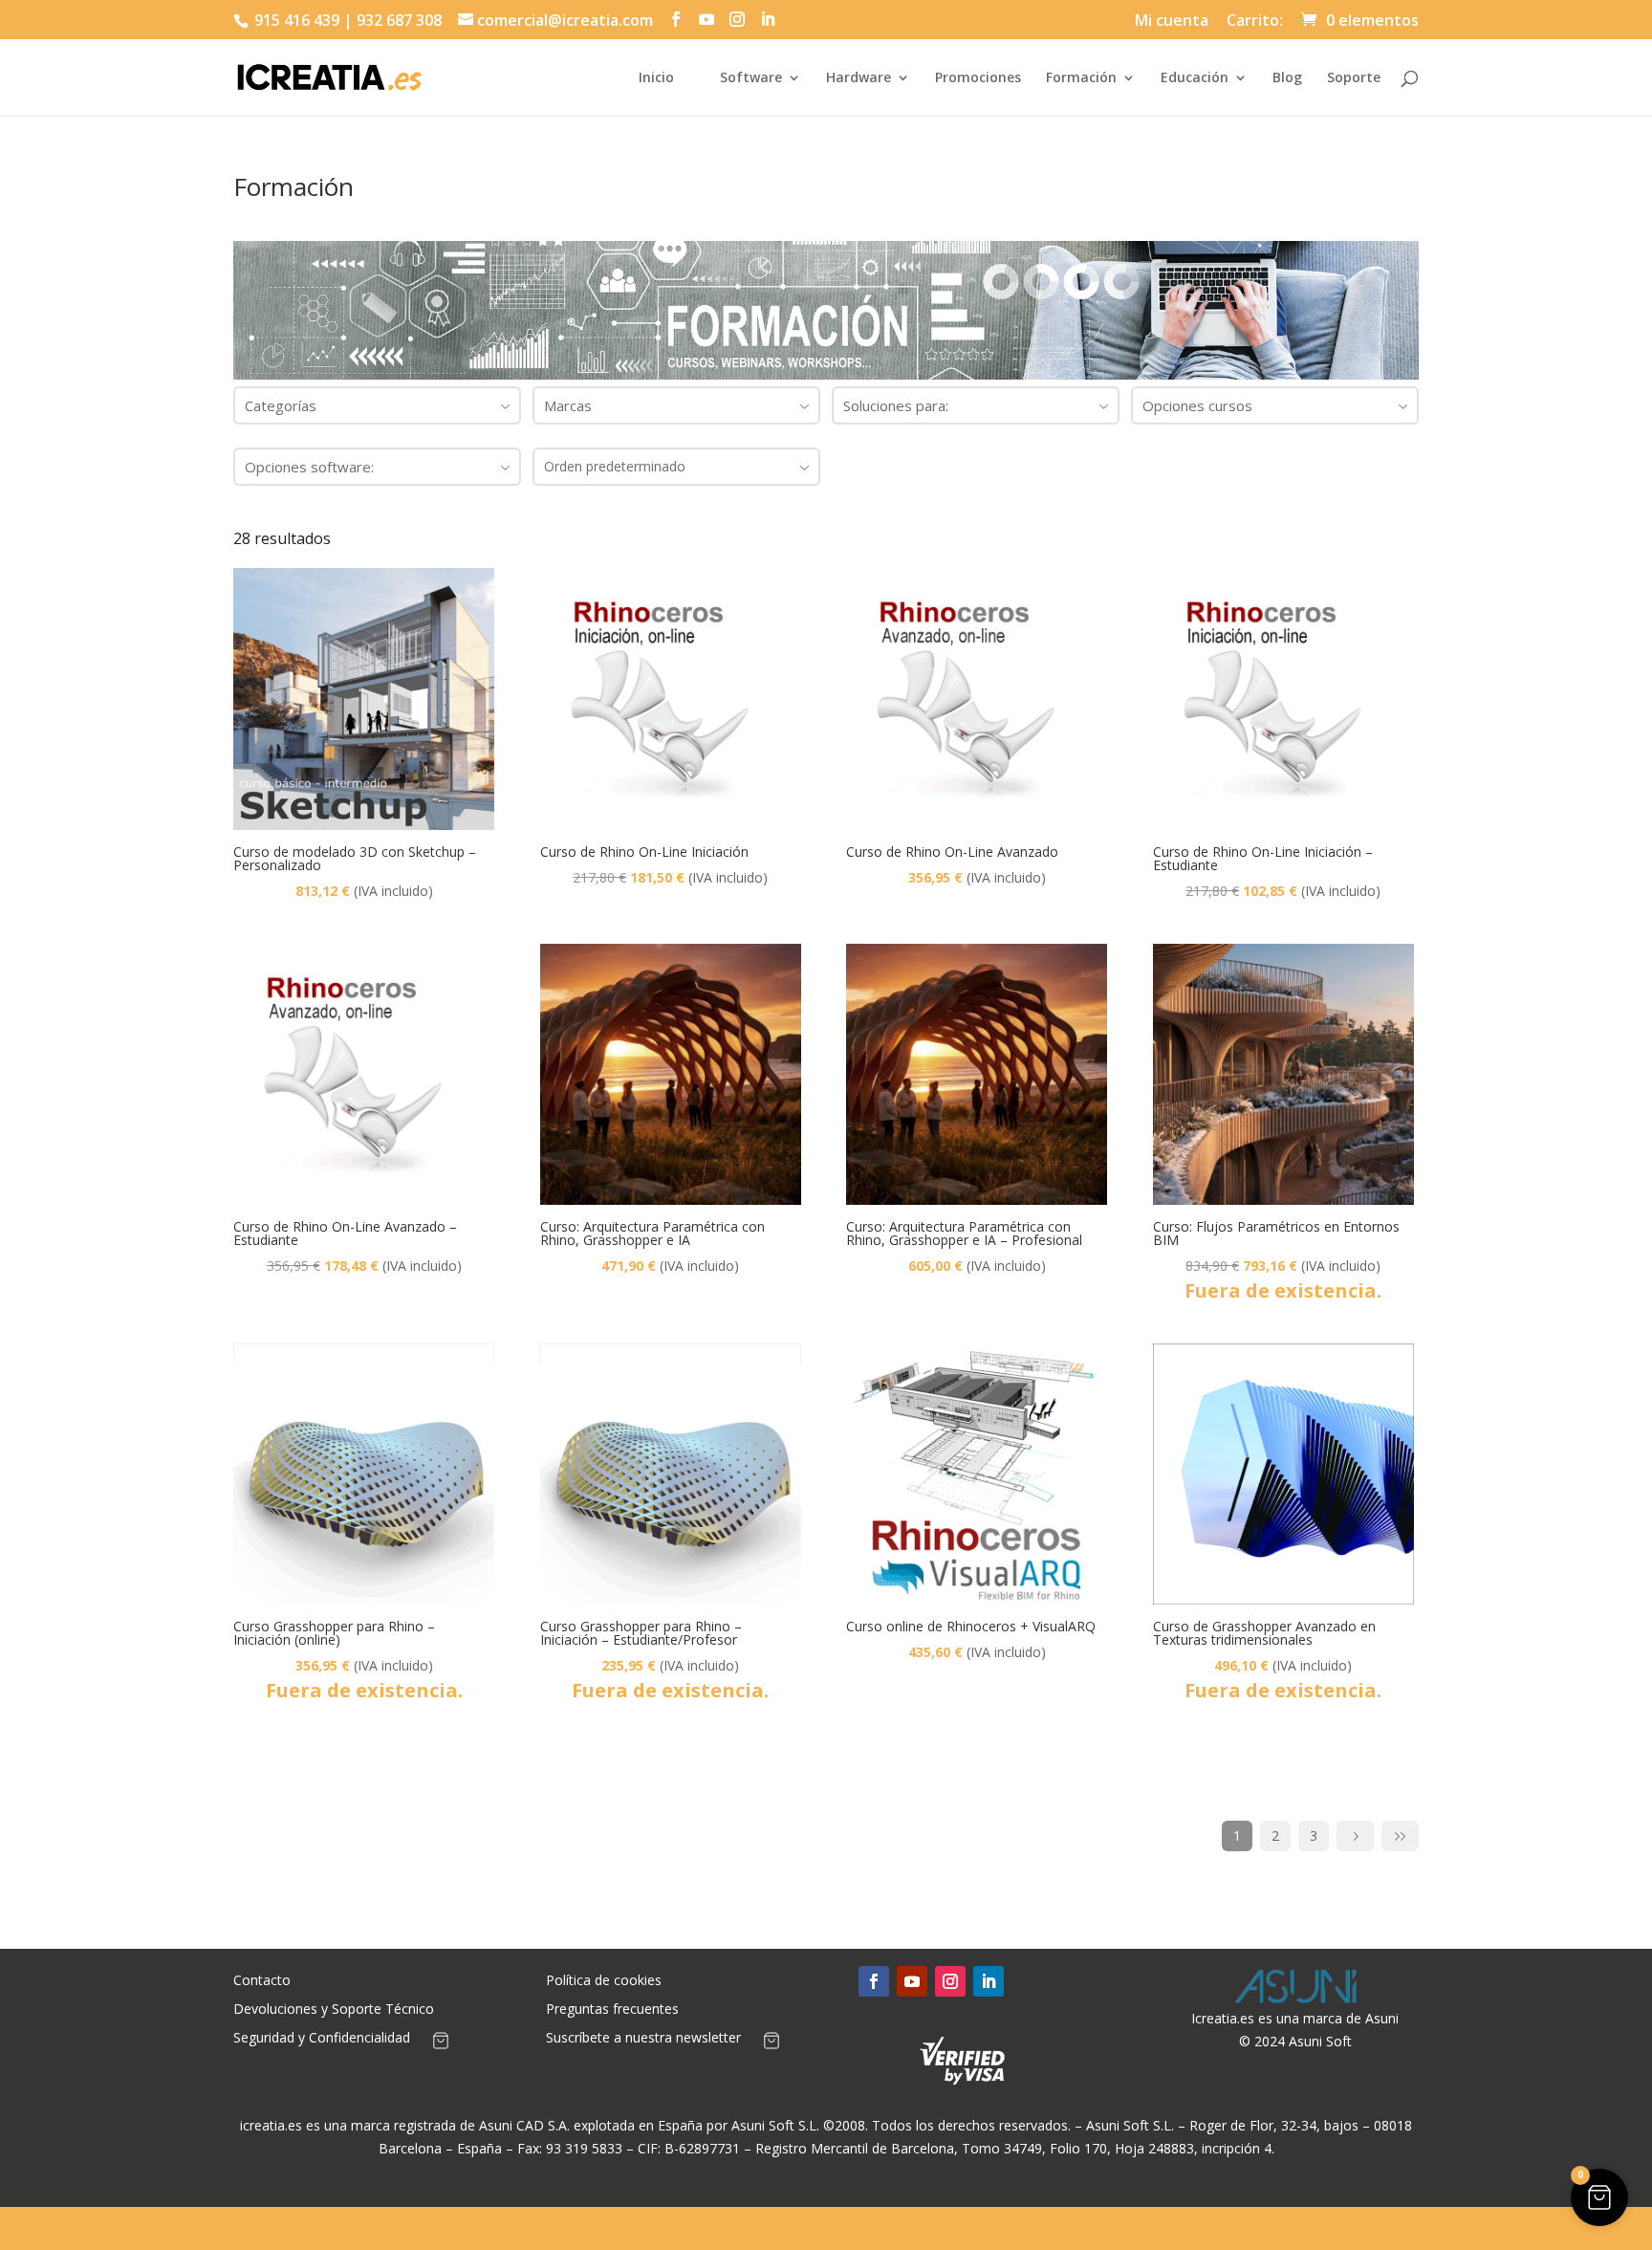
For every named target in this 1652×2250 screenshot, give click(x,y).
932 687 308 (399, 20)
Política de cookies (604, 1981)
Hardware (859, 78)
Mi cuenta (1172, 22)
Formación (1081, 78)
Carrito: (1255, 22)
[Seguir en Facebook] (874, 1981)
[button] (1599, 2197)
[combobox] (377, 405)
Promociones (978, 78)
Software (751, 78)
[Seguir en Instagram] (950, 1981)
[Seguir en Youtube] (912, 1981)
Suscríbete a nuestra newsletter (643, 2039)
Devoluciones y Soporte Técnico (334, 2010)
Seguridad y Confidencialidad (322, 2039)
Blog (1287, 78)
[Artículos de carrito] (441, 2044)
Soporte (1354, 78)
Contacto (262, 1981)
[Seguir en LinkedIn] (989, 1981)
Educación (1195, 78)
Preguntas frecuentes (612, 2010)
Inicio (656, 78)
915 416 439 (295, 20)
